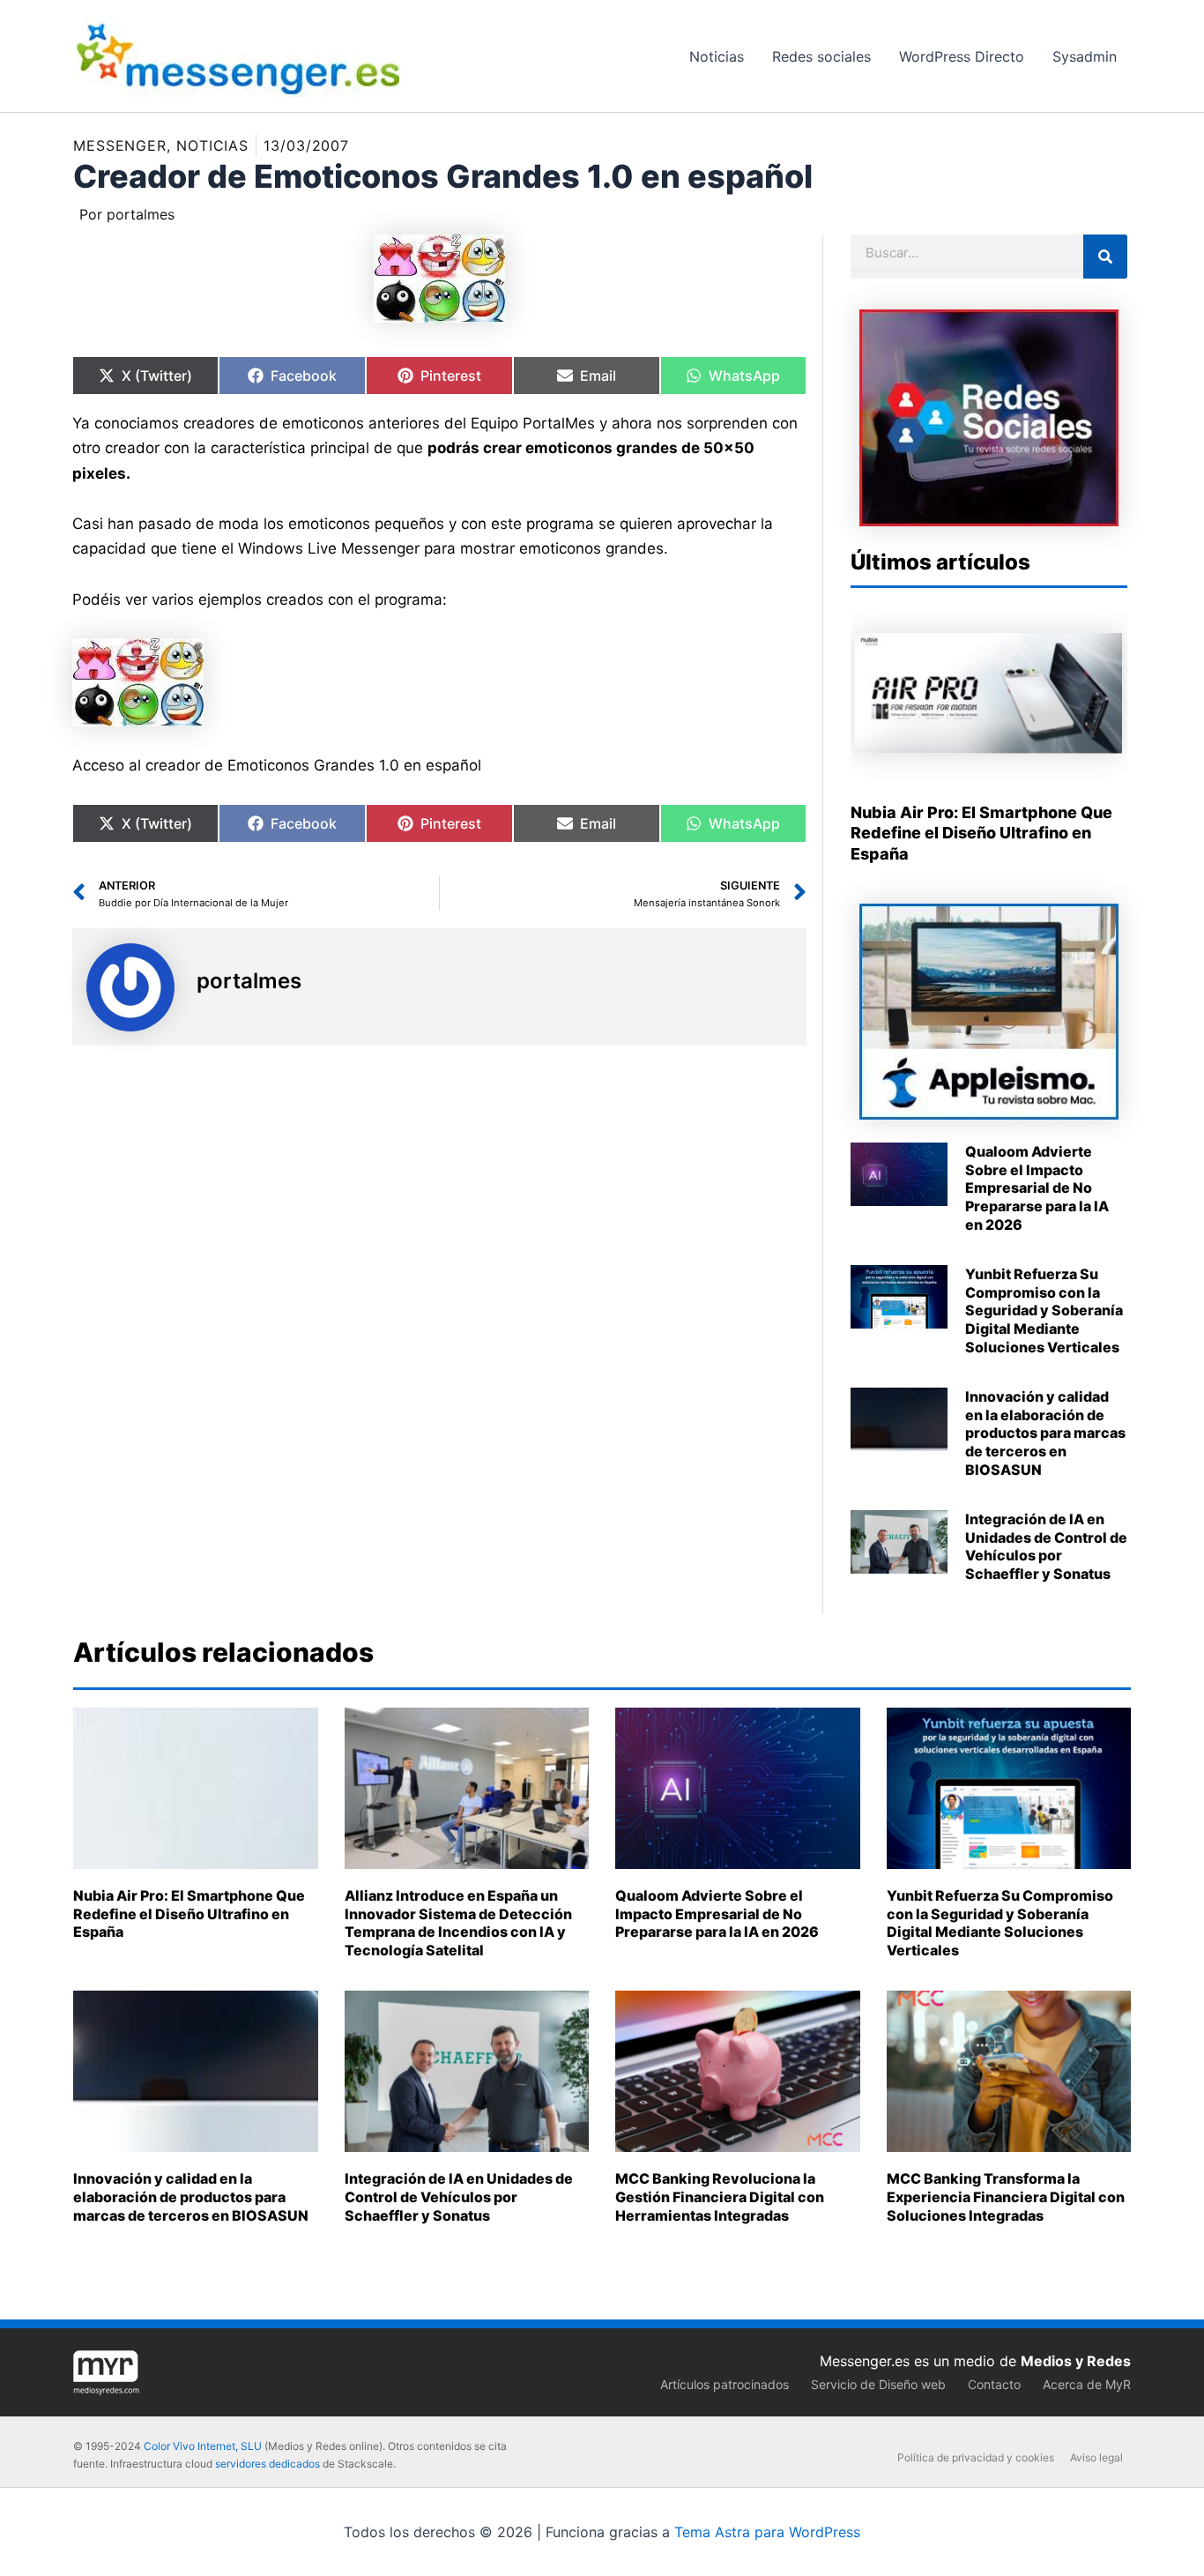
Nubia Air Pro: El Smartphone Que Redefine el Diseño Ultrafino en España (981, 833)
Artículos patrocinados (725, 2384)
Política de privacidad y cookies (976, 2457)
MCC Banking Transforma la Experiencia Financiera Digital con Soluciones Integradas (1006, 2197)
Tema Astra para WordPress (767, 2532)
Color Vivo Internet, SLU (203, 2446)
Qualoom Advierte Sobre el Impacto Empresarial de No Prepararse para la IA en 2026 (1037, 1188)
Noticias (212, 145)
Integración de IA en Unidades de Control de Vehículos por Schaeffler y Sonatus (1046, 1546)
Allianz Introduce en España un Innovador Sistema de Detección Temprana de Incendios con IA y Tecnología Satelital (458, 1923)
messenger (120, 145)
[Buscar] (1105, 257)
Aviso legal (1096, 2457)
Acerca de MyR (1087, 2384)
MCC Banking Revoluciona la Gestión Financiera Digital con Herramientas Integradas (720, 2197)
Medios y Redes (1076, 2361)
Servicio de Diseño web (878, 2384)
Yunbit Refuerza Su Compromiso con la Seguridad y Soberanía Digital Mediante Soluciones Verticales (1044, 1310)
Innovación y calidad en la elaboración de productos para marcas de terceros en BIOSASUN (1045, 1433)
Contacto (994, 2384)
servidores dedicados (268, 2464)
